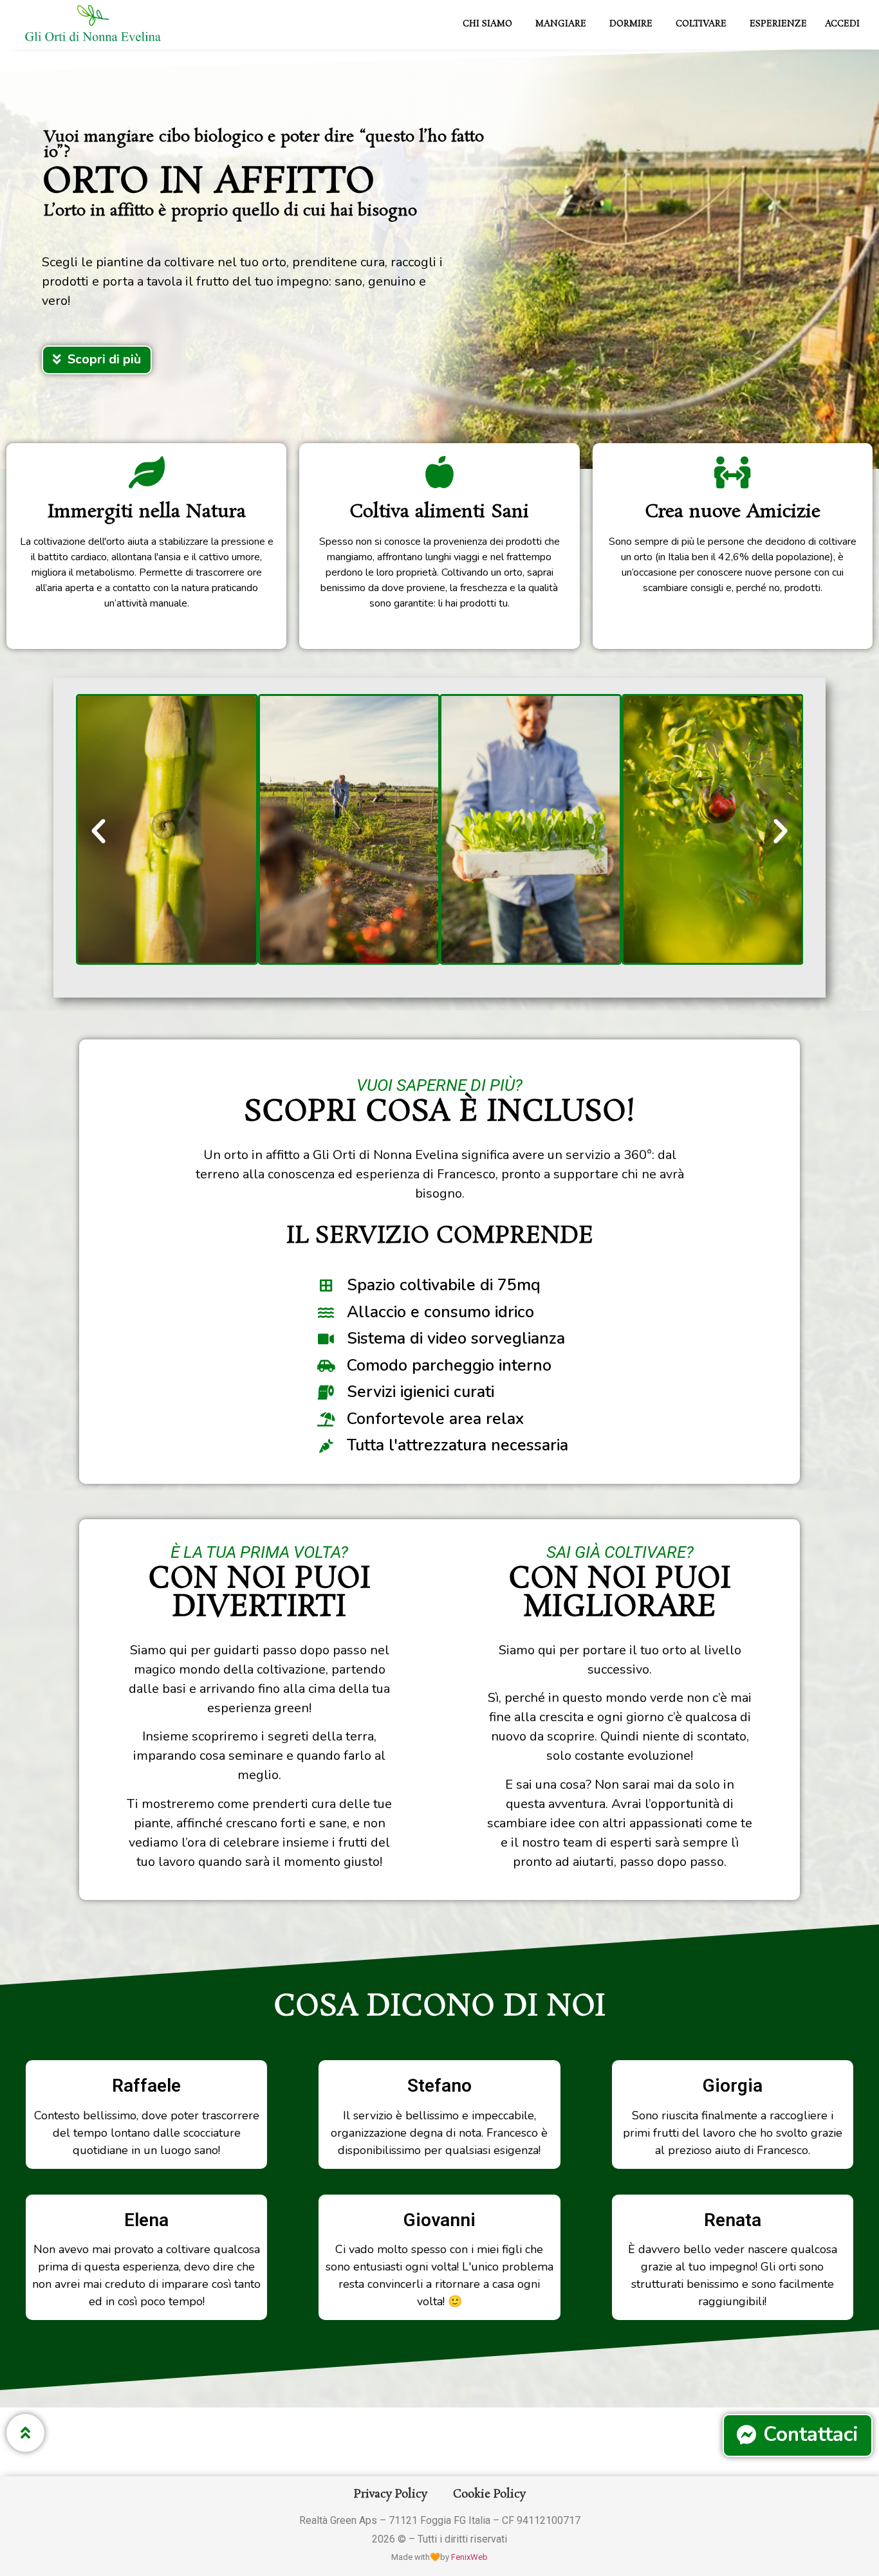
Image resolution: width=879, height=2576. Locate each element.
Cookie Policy (489, 2494)
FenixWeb (469, 2557)
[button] (98, 832)
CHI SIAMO (487, 24)
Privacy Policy (391, 2494)
